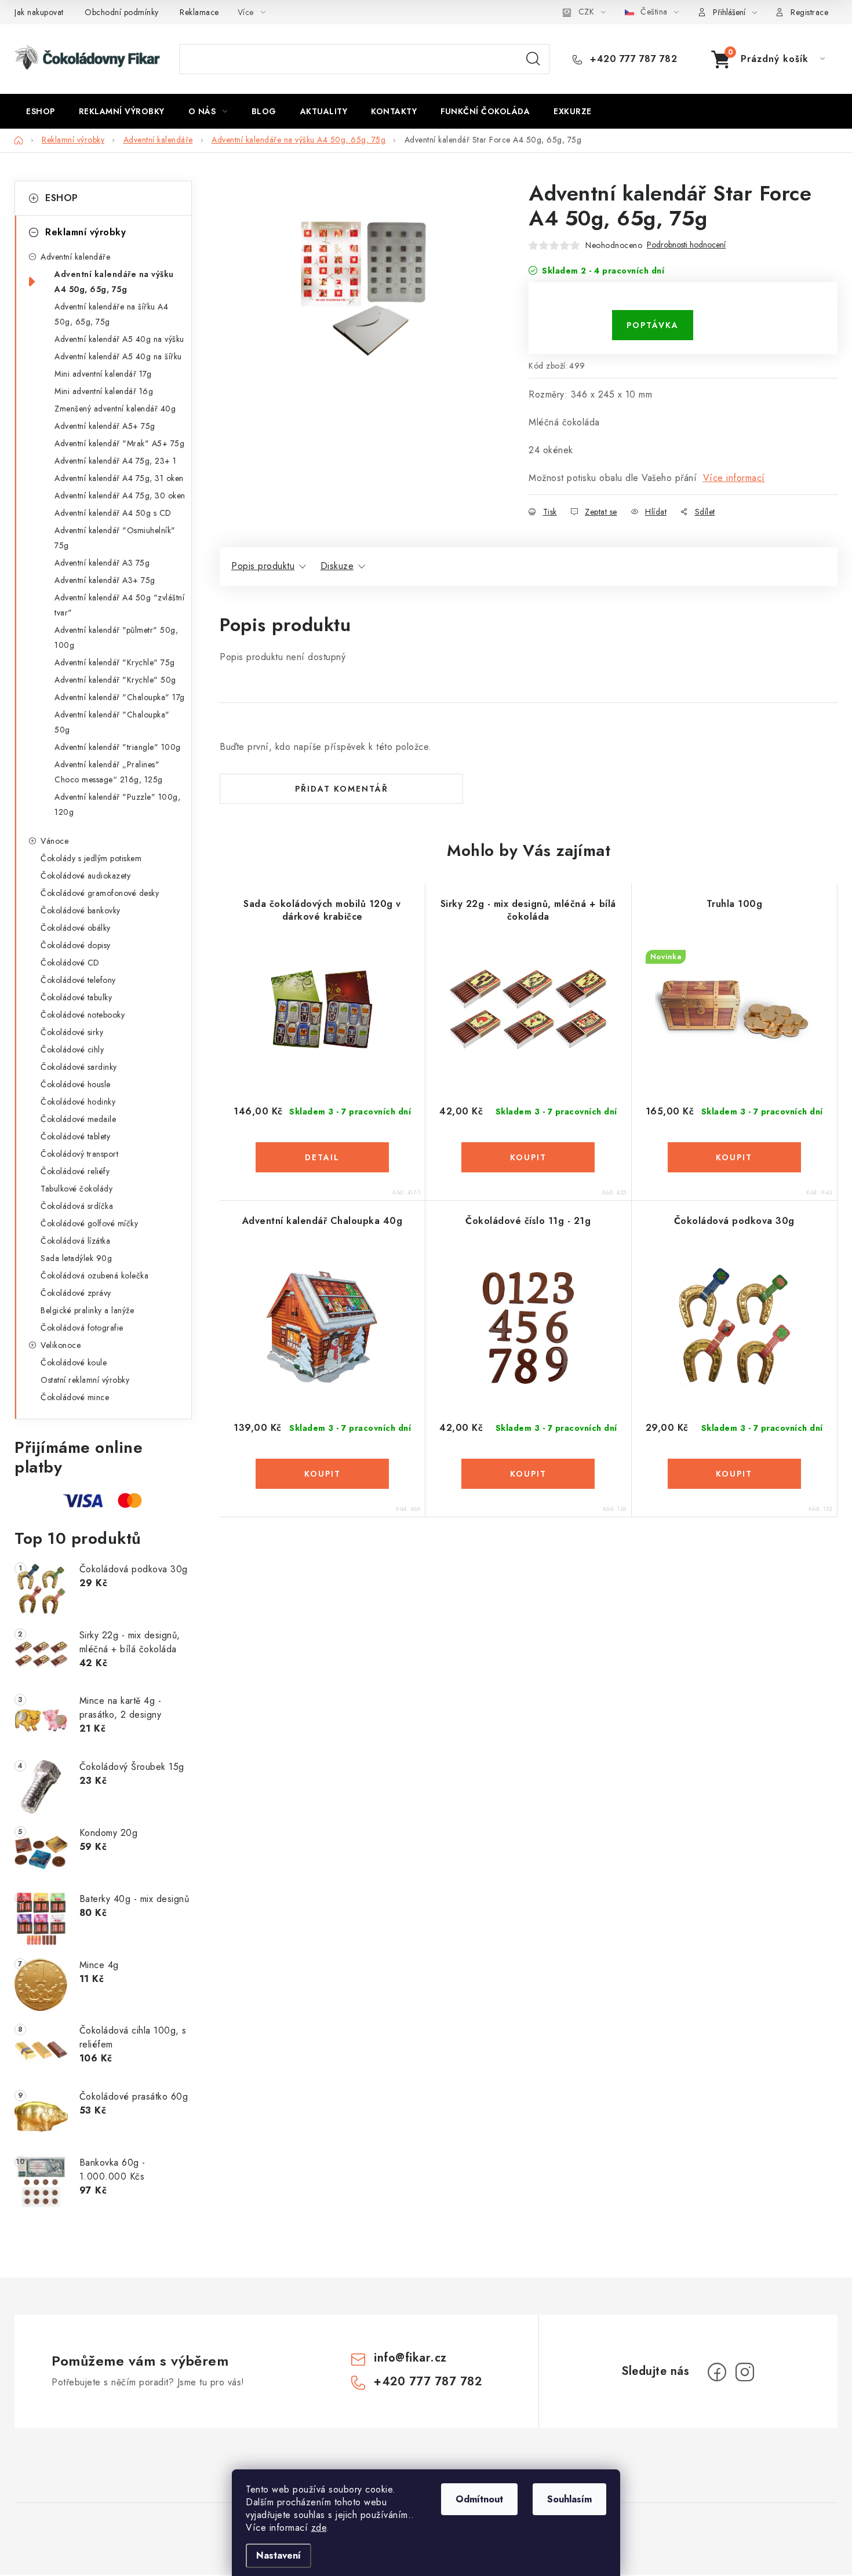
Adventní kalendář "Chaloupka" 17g (120, 697)
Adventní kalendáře (75, 257)
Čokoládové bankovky (81, 910)
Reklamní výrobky (85, 232)
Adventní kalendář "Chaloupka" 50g (112, 722)
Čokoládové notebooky (83, 1015)
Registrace (809, 12)
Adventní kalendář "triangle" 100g (118, 747)
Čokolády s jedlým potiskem (91, 858)
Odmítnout (479, 2499)
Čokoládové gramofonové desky (100, 893)
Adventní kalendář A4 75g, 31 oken (119, 478)
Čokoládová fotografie (82, 1328)
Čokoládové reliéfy (75, 1171)
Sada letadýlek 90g (76, 1258)
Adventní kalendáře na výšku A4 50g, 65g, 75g (114, 282)
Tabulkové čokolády (77, 1189)
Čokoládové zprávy (76, 1293)
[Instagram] (745, 2372)
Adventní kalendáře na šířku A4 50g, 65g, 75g (111, 314)
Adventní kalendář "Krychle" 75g (115, 662)
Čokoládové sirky (72, 1032)
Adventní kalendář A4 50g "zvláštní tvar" (119, 605)
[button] (322, 1157)
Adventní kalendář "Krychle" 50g (115, 680)
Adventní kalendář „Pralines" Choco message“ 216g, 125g (109, 772)
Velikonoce (61, 1345)
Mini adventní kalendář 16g (104, 391)
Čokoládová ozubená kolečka (94, 1276)
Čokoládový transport (79, 1154)
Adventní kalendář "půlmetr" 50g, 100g (116, 637)
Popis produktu (263, 566)
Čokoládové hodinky (78, 1102)
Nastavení (278, 2555)
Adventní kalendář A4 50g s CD (113, 513)
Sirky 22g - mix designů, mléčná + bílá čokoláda (528, 910)
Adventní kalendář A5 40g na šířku (118, 356)
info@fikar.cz (410, 2358)
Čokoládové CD (70, 963)
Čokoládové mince (75, 1397)
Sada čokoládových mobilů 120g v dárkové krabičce (322, 910)
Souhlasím (569, 2499)
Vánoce (54, 841)
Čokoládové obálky (76, 928)
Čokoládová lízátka (75, 1241)
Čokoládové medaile (78, 1119)
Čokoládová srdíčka (77, 1206)
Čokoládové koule (74, 1362)
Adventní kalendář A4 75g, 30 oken (120, 495)
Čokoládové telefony (78, 980)
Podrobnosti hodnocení (686, 245)
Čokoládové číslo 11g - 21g (528, 1221)
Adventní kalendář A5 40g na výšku (119, 339)
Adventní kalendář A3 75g (102, 563)
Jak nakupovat (39, 12)
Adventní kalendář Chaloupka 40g (323, 1221)
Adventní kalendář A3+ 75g (105, 580)
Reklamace (199, 12)
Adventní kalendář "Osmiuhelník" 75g (115, 538)
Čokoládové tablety (75, 1136)
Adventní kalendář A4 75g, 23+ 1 (116, 461)
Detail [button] (322, 1157)
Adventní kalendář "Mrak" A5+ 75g (119, 443)
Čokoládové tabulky (76, 997)
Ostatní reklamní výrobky (85, 1380)
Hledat (533, 59)
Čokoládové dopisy (76, 945)
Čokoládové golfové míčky (89, 1223)
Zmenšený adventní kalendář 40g (115, 409)
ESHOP (62, 198)
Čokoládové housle (76, 1084)
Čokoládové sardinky (79, 1067)
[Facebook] (717, 2372)
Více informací (734, 478)
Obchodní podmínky (122, 12)
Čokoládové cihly (72, 1050)
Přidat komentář (342, 789)
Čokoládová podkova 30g (734, 1221)
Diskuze (337, 566)
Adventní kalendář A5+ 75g (105, 426)
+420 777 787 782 (632, 59)
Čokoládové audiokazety (85, 876)
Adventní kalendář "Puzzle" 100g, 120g (117, 804)
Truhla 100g (735, 904)
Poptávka (653, 325)
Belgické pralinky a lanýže (87, 1310)
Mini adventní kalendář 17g (103, 374)
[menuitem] (41, 111)
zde (319, 2528)
